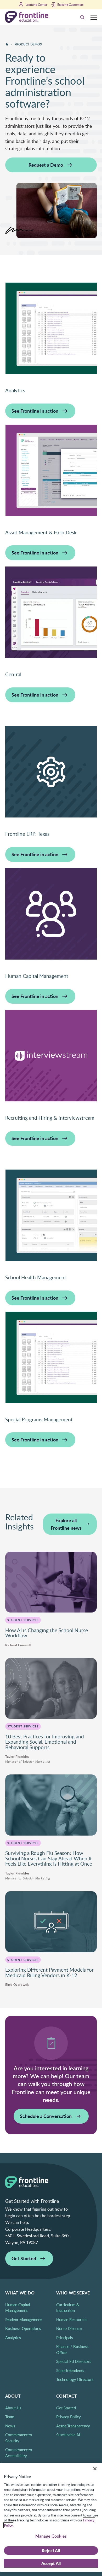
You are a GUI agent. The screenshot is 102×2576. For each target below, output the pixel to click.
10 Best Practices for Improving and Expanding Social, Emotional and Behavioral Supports (45, 1742)
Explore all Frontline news (66, 1524)
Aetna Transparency (73, 2426)
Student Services (23, 1620)
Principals (65, 2338)
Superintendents (70, 2370)
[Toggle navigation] (94, 17)
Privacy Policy (69, 2417)
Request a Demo (46, 165)
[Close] (95, 2469)
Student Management (23, 2320)
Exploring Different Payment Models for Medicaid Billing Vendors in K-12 (49, 1973)
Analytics (13, 2338)
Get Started (24, 2258)
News (10, 2426)
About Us (13, 2408)
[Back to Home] (7, 44)
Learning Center (36, 4)
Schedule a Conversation (46, 2116)
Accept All (51, 2563)
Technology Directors (75, 2379)
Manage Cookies (51, 2536)
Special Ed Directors (74, 2361)
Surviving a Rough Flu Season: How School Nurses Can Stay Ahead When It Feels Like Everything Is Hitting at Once (49, 1858)
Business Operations (23, 2328)
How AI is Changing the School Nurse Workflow (47, 1633)
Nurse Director (69, 2328)
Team (10, 2417)
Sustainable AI (68, 2435)
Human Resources (72, 2320)
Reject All (51, 2551)
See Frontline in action (35, 411)
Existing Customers (70, 4)
